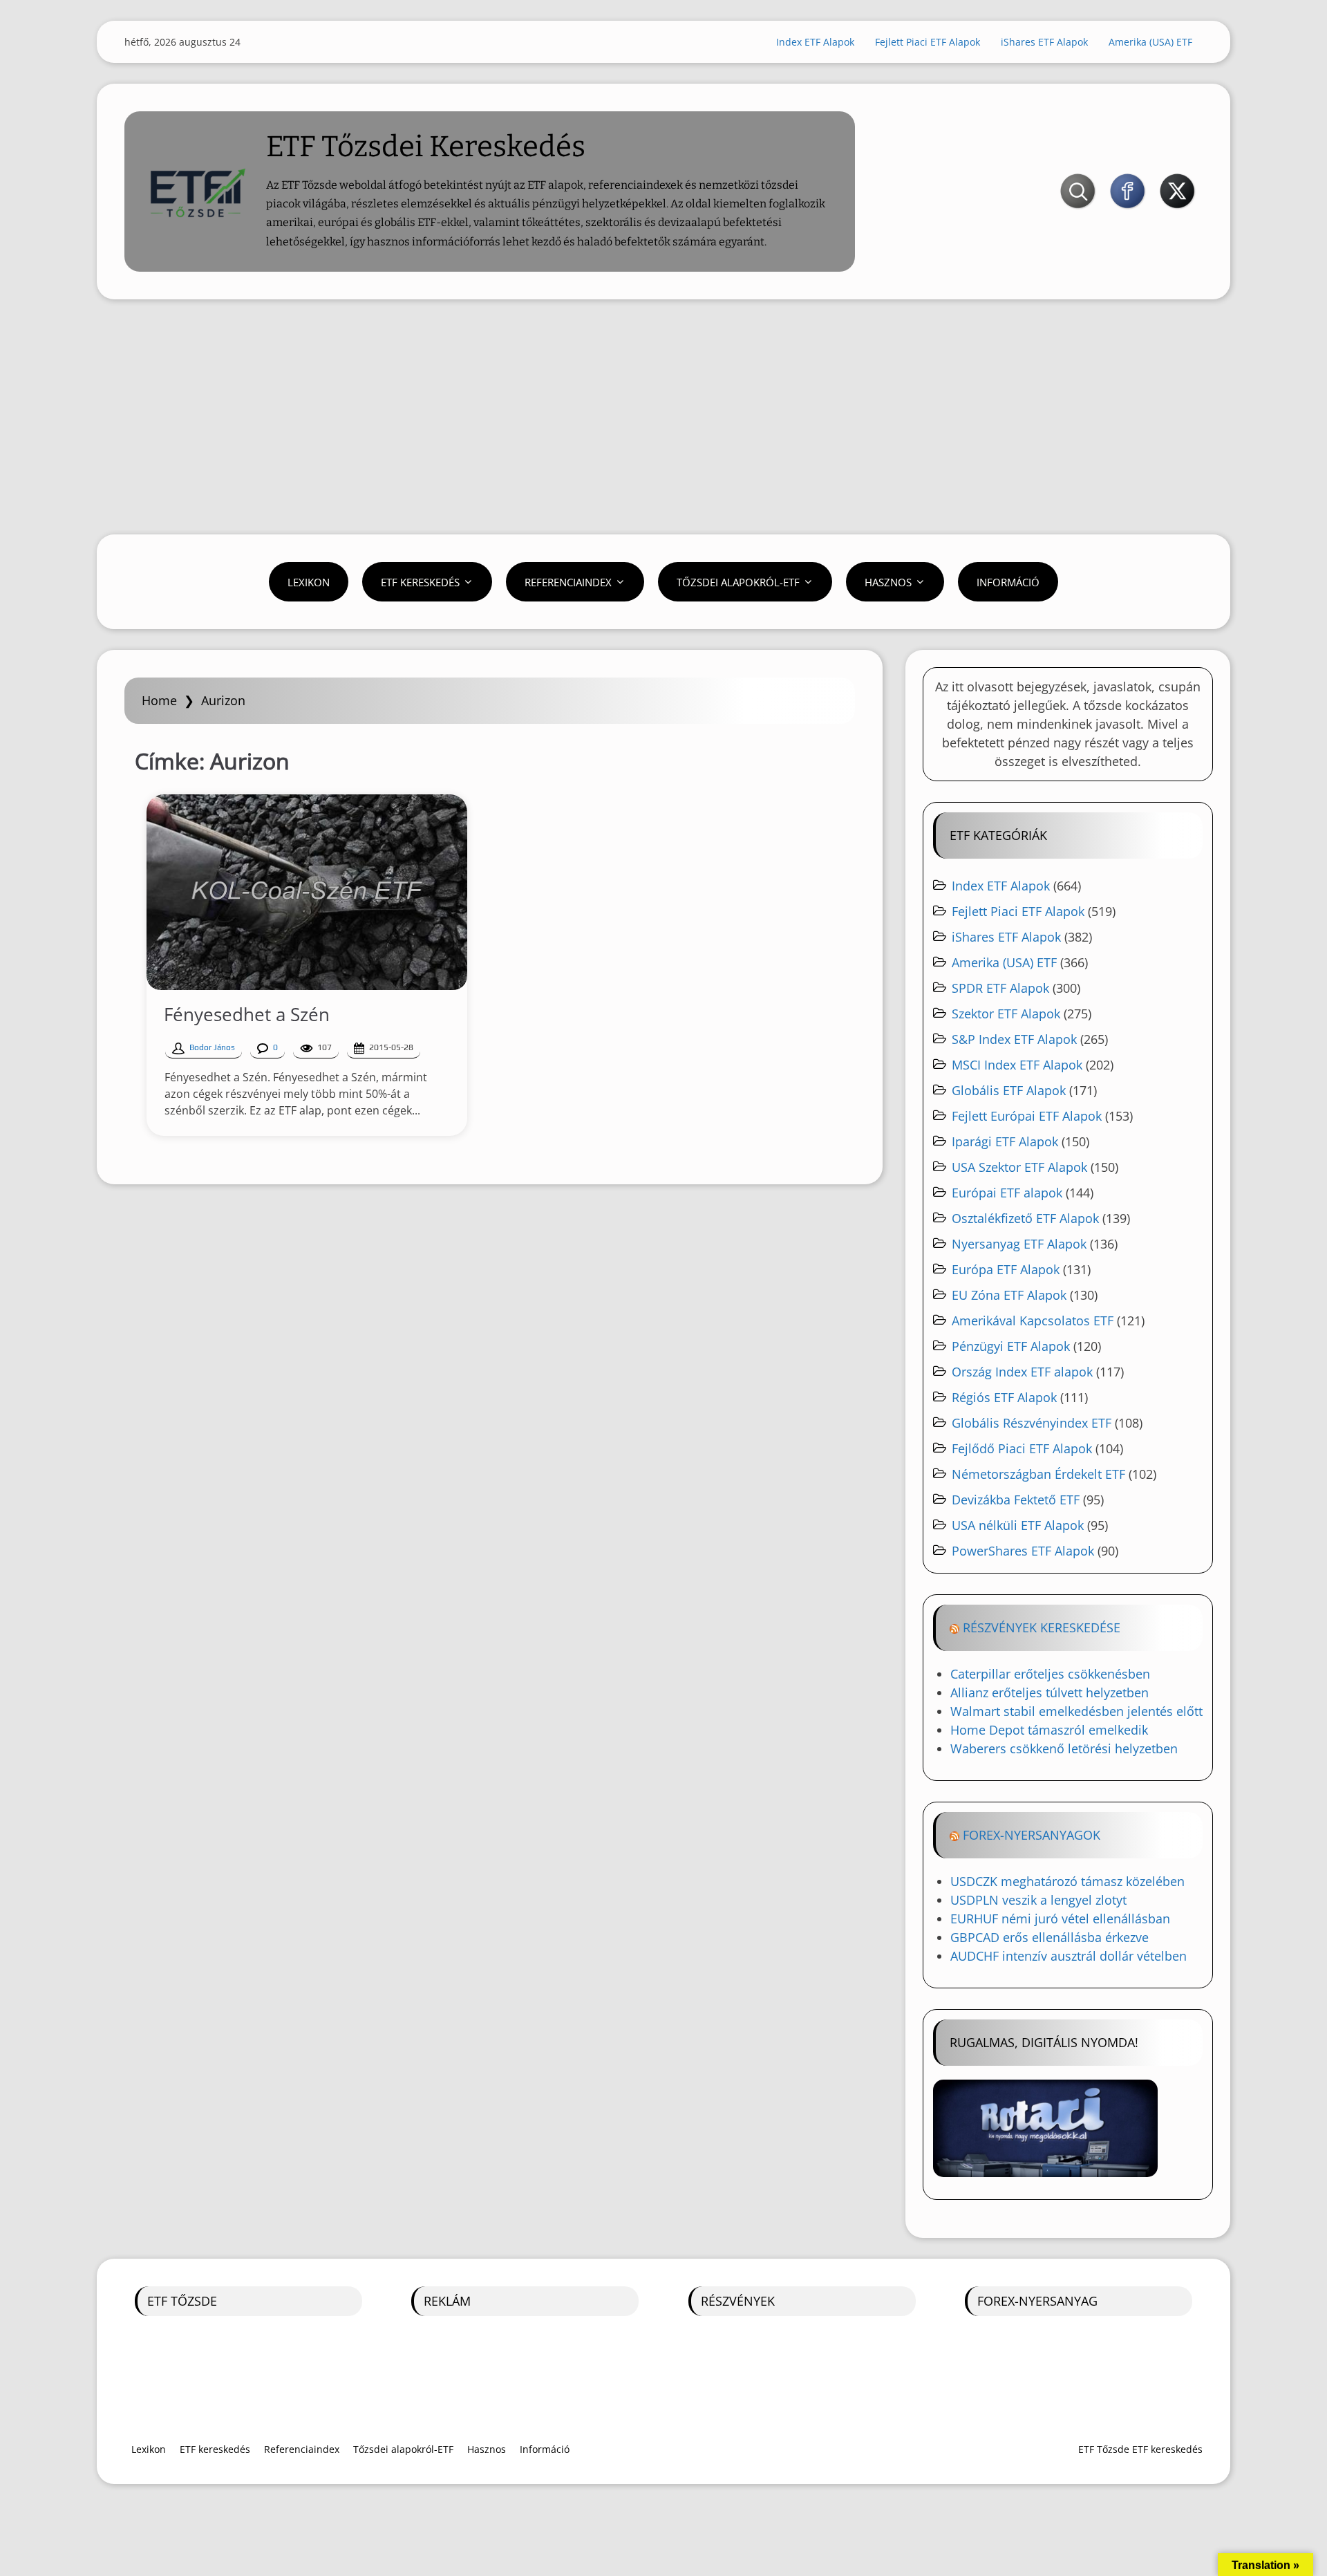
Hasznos (888, 582)
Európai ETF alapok (1007, 1193)
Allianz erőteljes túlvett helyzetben (1050, 1692)
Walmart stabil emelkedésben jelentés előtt (1076, 1711)
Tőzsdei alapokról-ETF (738, 582)
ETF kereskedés (420, 582)
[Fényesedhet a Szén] (307, 892)
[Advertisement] (663, 417)
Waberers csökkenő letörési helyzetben (1064, 1748)
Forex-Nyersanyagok (1032, 1835)
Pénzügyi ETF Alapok (1011, 1346)
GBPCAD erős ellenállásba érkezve (1050, 1937)
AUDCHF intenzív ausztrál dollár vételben (1069, 1956)
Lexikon (309, 582)
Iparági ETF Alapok (1005, 1141)
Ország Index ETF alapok (1022, 1372)
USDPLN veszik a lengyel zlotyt (1038, 1900)
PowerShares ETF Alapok (1023, 1551)
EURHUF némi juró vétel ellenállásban (1060, 1919)
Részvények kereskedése (1042, 1627)
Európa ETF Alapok (1006, 1269)
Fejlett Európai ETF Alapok (1027, 1116)
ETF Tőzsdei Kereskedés (426, 147)
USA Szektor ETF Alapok (1019, 1167)
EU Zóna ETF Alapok (1009, 1295)
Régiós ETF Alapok (1004, 1397)
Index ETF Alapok (815, 42)
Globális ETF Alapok (1009, 1090)
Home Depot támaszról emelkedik (1049, 1730)
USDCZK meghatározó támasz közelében (1067, 1881)
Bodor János (212, 1047)
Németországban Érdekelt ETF (1038, 1474)
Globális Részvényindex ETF (1032, 1423)
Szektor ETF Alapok (1006, 1014)
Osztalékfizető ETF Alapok (1025, 1218)
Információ (1008, 582)
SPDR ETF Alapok (1000, 988)
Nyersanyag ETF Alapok (1019, 1244)
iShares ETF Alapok (1044, 42)
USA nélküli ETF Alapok (1018, 1525)
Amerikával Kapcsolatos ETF (1033, 1320)
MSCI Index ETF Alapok (1017, 1065)
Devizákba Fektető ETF (1016, 1500)
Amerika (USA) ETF (1150, 42)
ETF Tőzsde (182, 2301)
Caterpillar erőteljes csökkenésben (1050, 1674)
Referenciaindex (568, 582)
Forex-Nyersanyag (1037, 2301)
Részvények (738, 2301)
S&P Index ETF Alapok (1014, 1039)
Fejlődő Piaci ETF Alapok (1022, 1448)
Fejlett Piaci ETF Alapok (928, 42)
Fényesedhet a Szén (247, 1014)
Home (159, 700)
